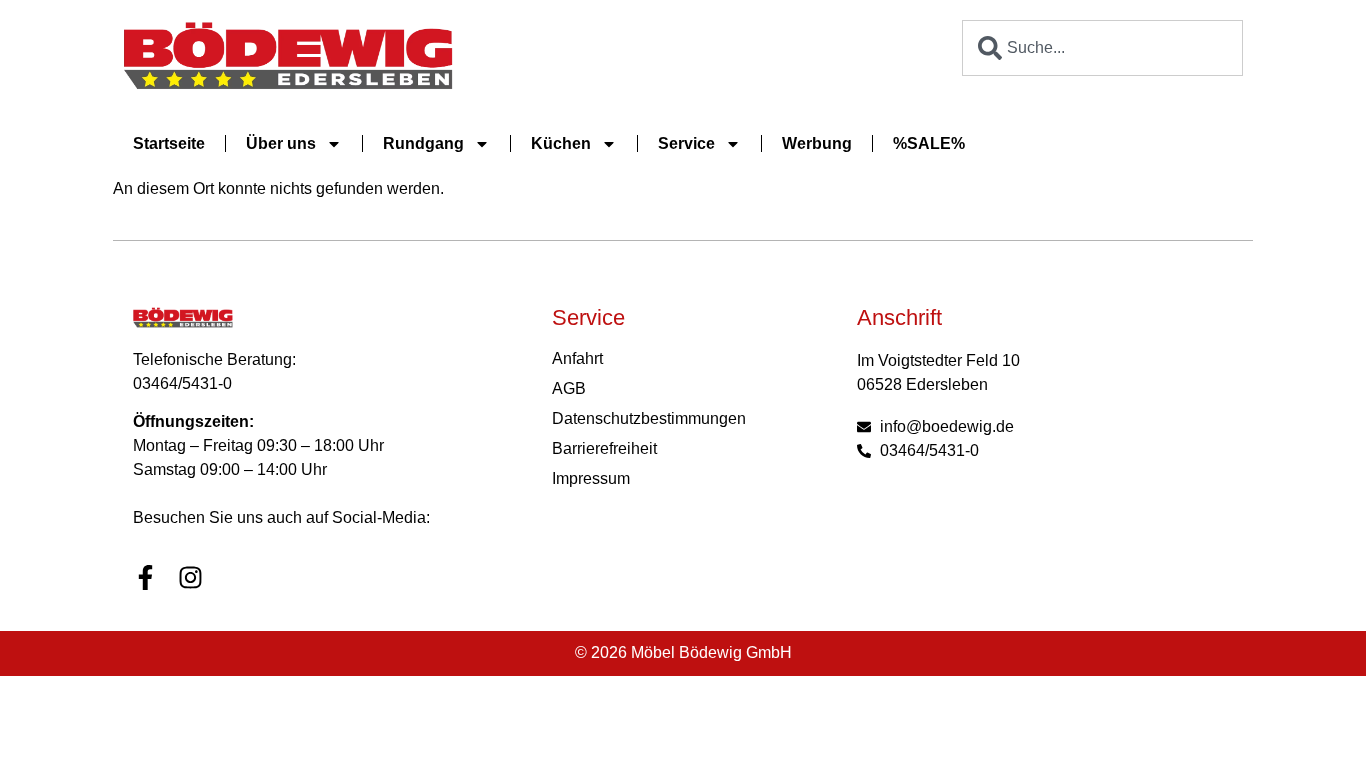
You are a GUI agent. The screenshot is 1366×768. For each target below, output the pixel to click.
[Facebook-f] (145, 577)
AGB (569, 388)
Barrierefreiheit (604, 448)
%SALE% (929, 143)
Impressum (591, 478)
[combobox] (1102, 48)
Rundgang (423, 143)
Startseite (169, 143)
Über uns (281, 143)
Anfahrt (577, 358)
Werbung (817, 143)
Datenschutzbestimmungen (649, 418)
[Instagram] (190, 577)
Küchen (561, 143)
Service (686, 143)
